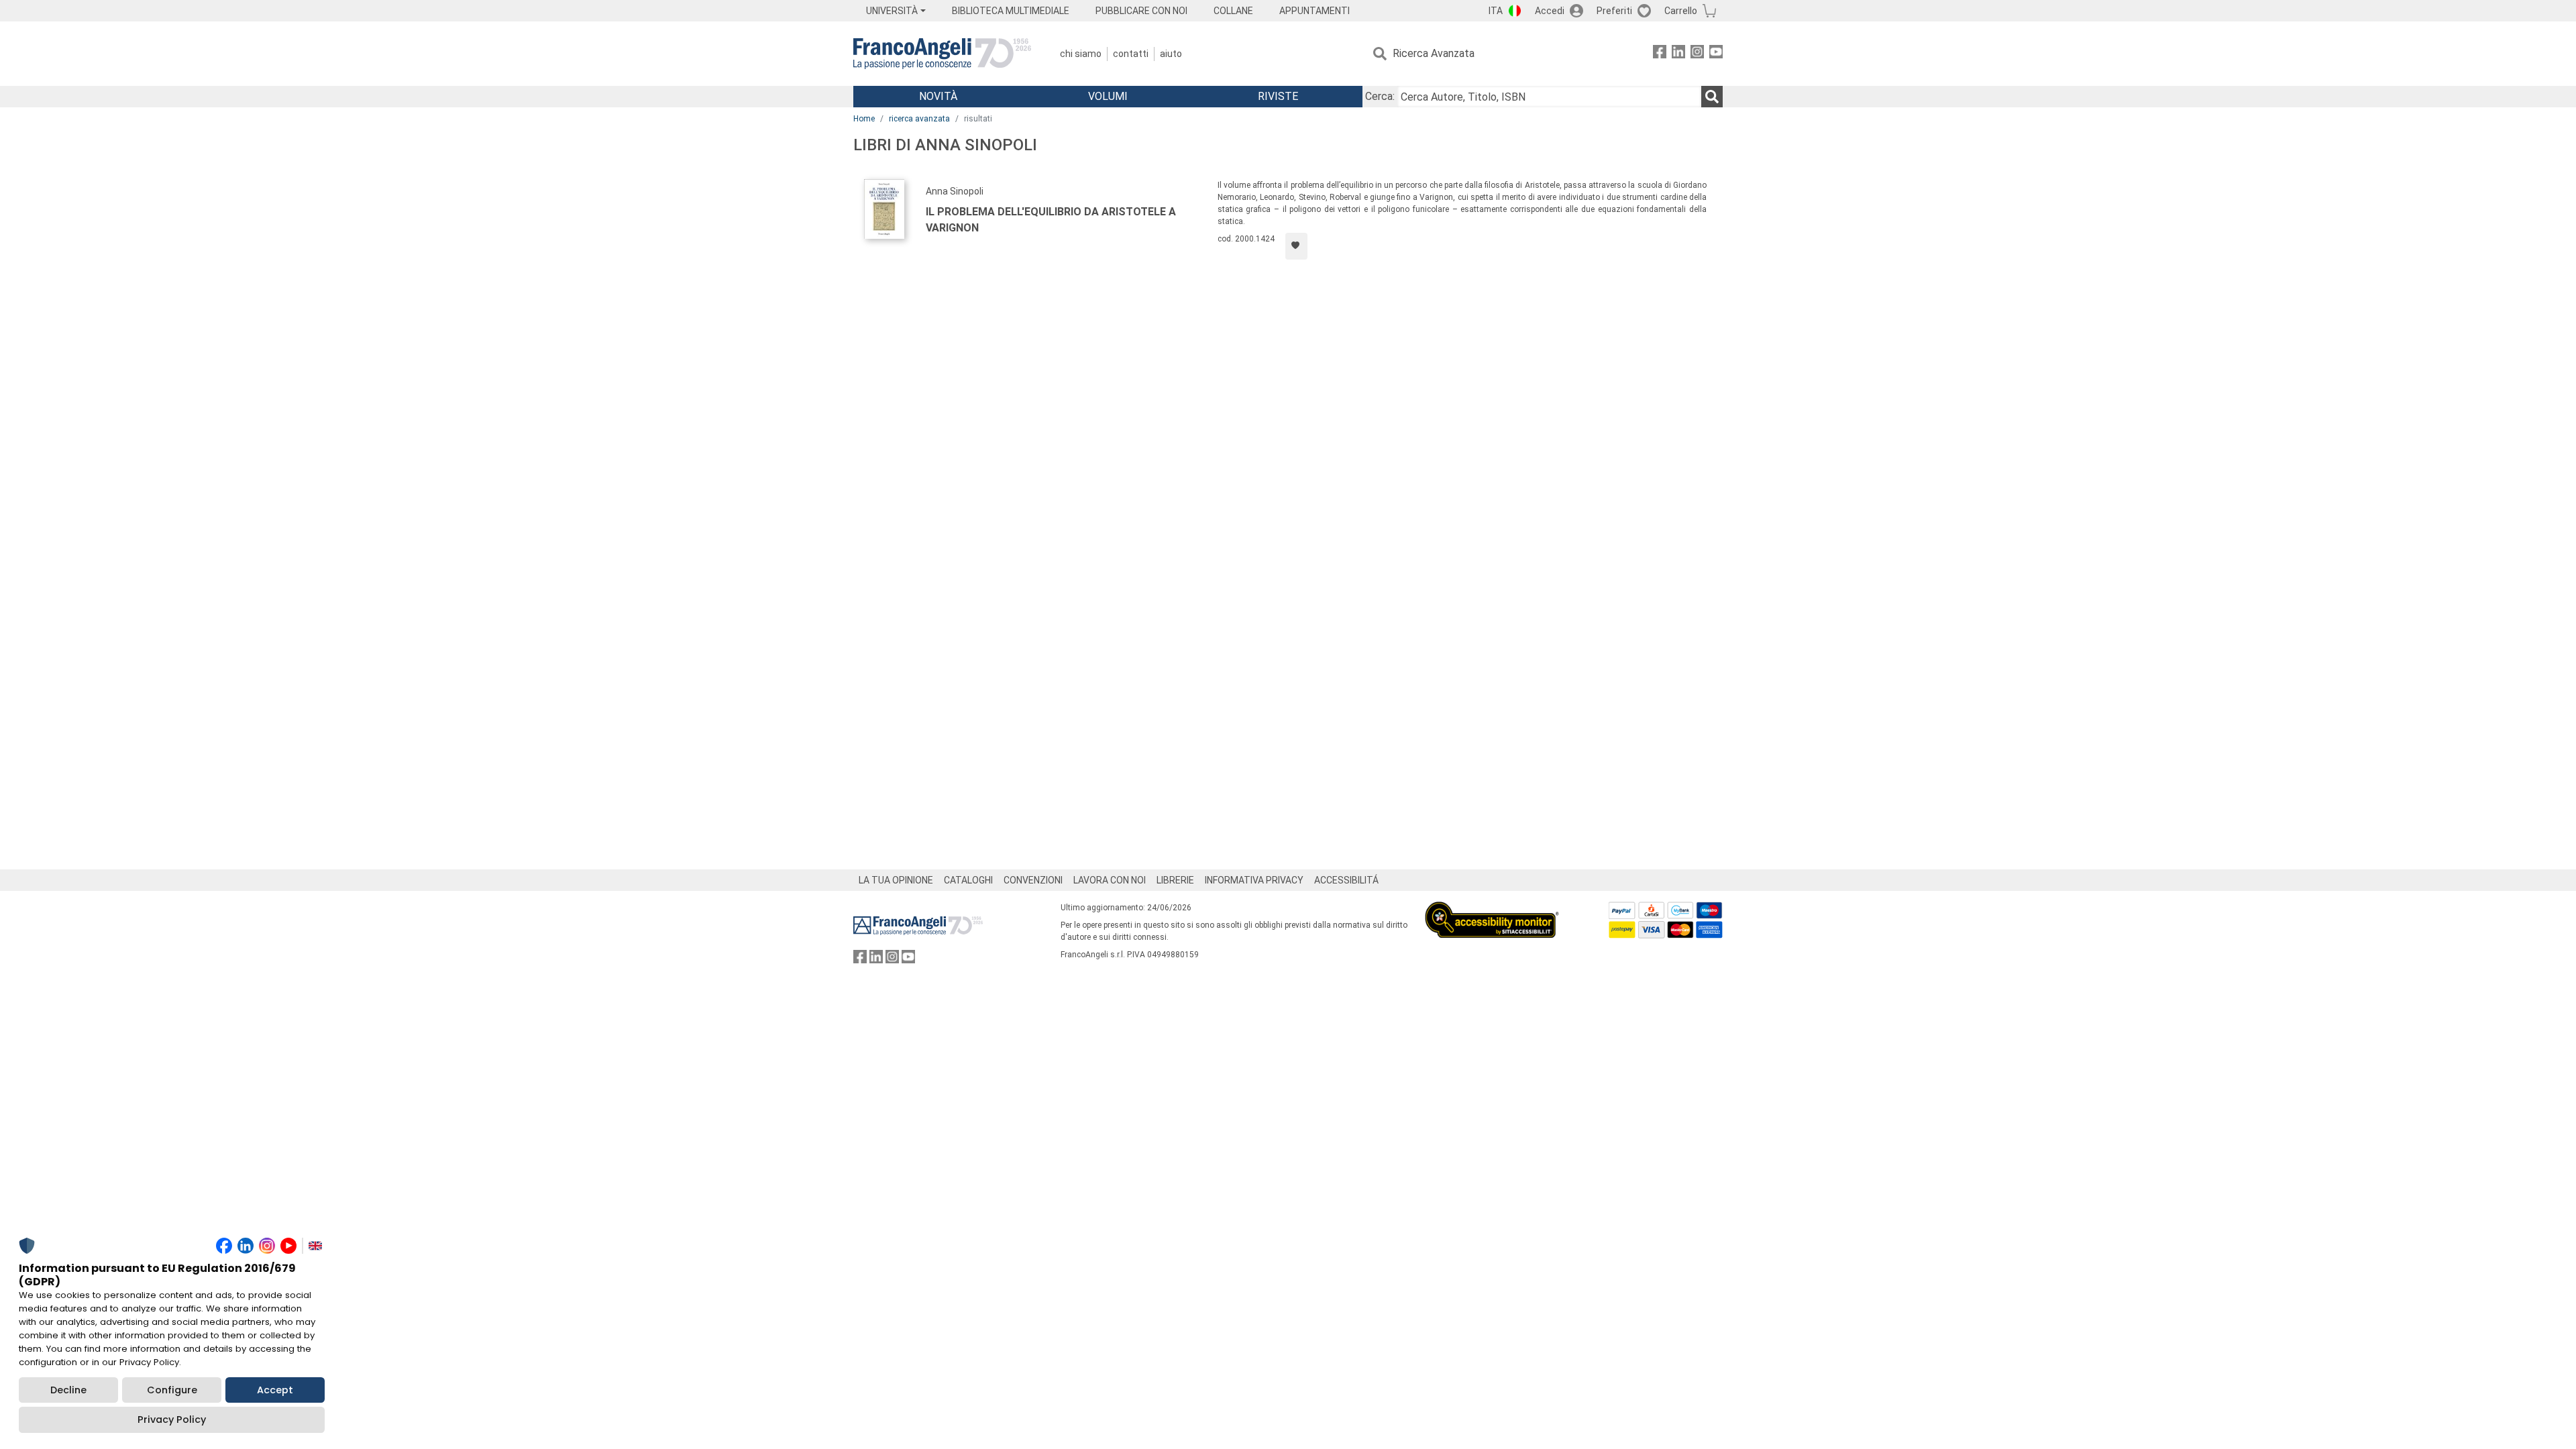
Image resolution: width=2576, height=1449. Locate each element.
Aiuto (1171, 54)
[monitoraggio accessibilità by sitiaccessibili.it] (1492, 909)
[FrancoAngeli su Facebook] (1660, 54)
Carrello (1681, 11)
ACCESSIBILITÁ (1346, 880)
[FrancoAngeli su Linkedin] (1678, 54)
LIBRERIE (1175, 880)
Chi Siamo (1081, 54)
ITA (1496, 11)
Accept (275, 1390)
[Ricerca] (1712, 97)
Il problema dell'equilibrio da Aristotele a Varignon (1051, 220)
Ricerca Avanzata (1434, 53)
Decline (68, 1390)
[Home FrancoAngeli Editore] (942, 54)
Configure (172, 1390)
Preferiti (1614, 11)
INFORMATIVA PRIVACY (1254, 880)
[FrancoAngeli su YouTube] (1716, 54)
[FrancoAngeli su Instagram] (1697, 54)
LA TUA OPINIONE (896, 880)
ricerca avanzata (919, 119)
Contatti (1131, 54)
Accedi (1550, 11)
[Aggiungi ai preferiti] (1296, 246)
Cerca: (1380, 96)
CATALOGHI (968, 880)
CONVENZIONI (1033, 880)
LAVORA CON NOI (1110, 880)
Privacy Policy (172, 1419)
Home (864, 119)
